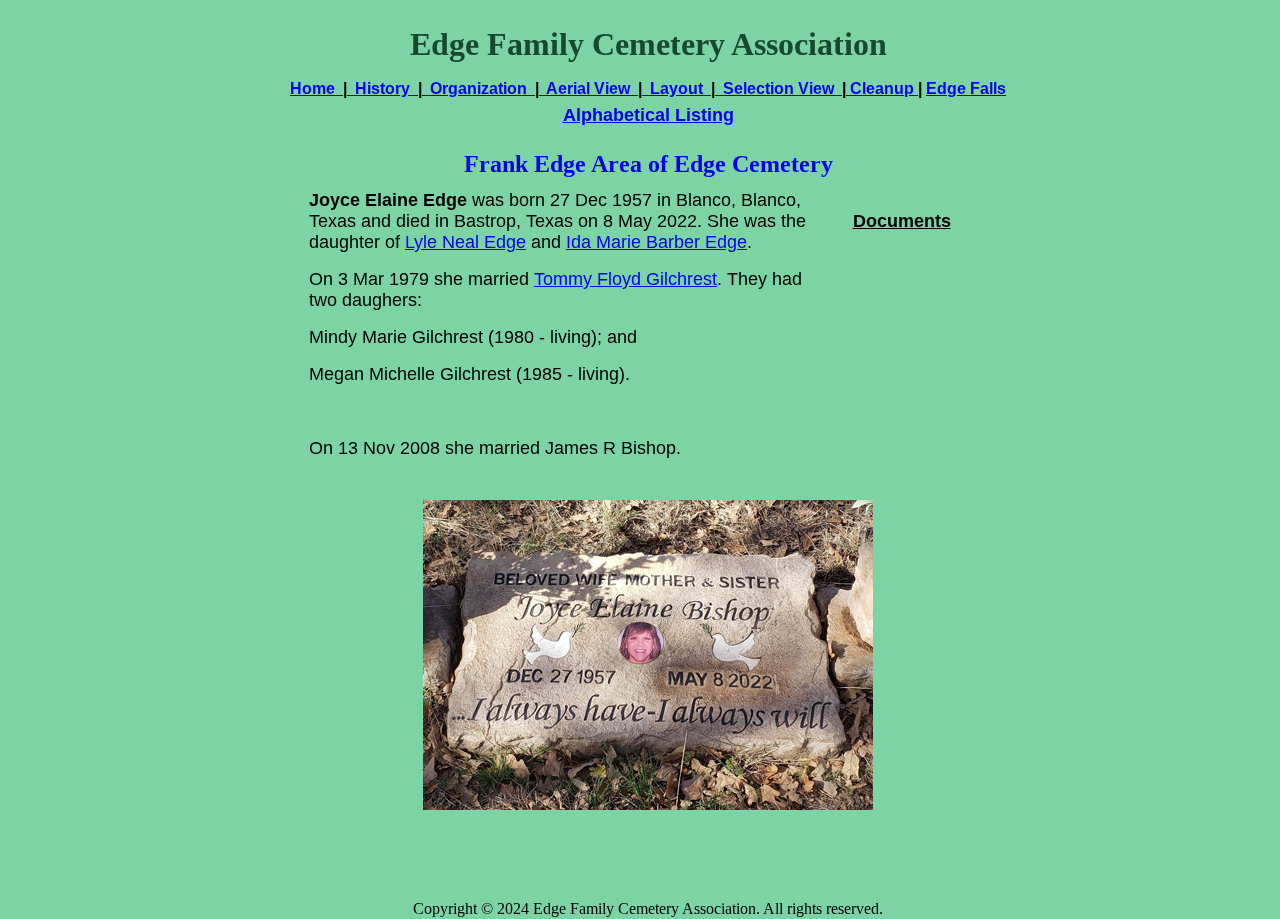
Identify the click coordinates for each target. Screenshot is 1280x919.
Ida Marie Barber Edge (656, 242)
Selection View (778, 88)
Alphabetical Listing (648, 115)
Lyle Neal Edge (465, 242)
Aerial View (588, 88)
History (382, 88)
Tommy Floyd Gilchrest (625, 279)
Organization (478, 88)
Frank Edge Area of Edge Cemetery (648, 164)
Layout (676, 88)
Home (316, 88)
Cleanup (882, 88)
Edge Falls (966, 88)
